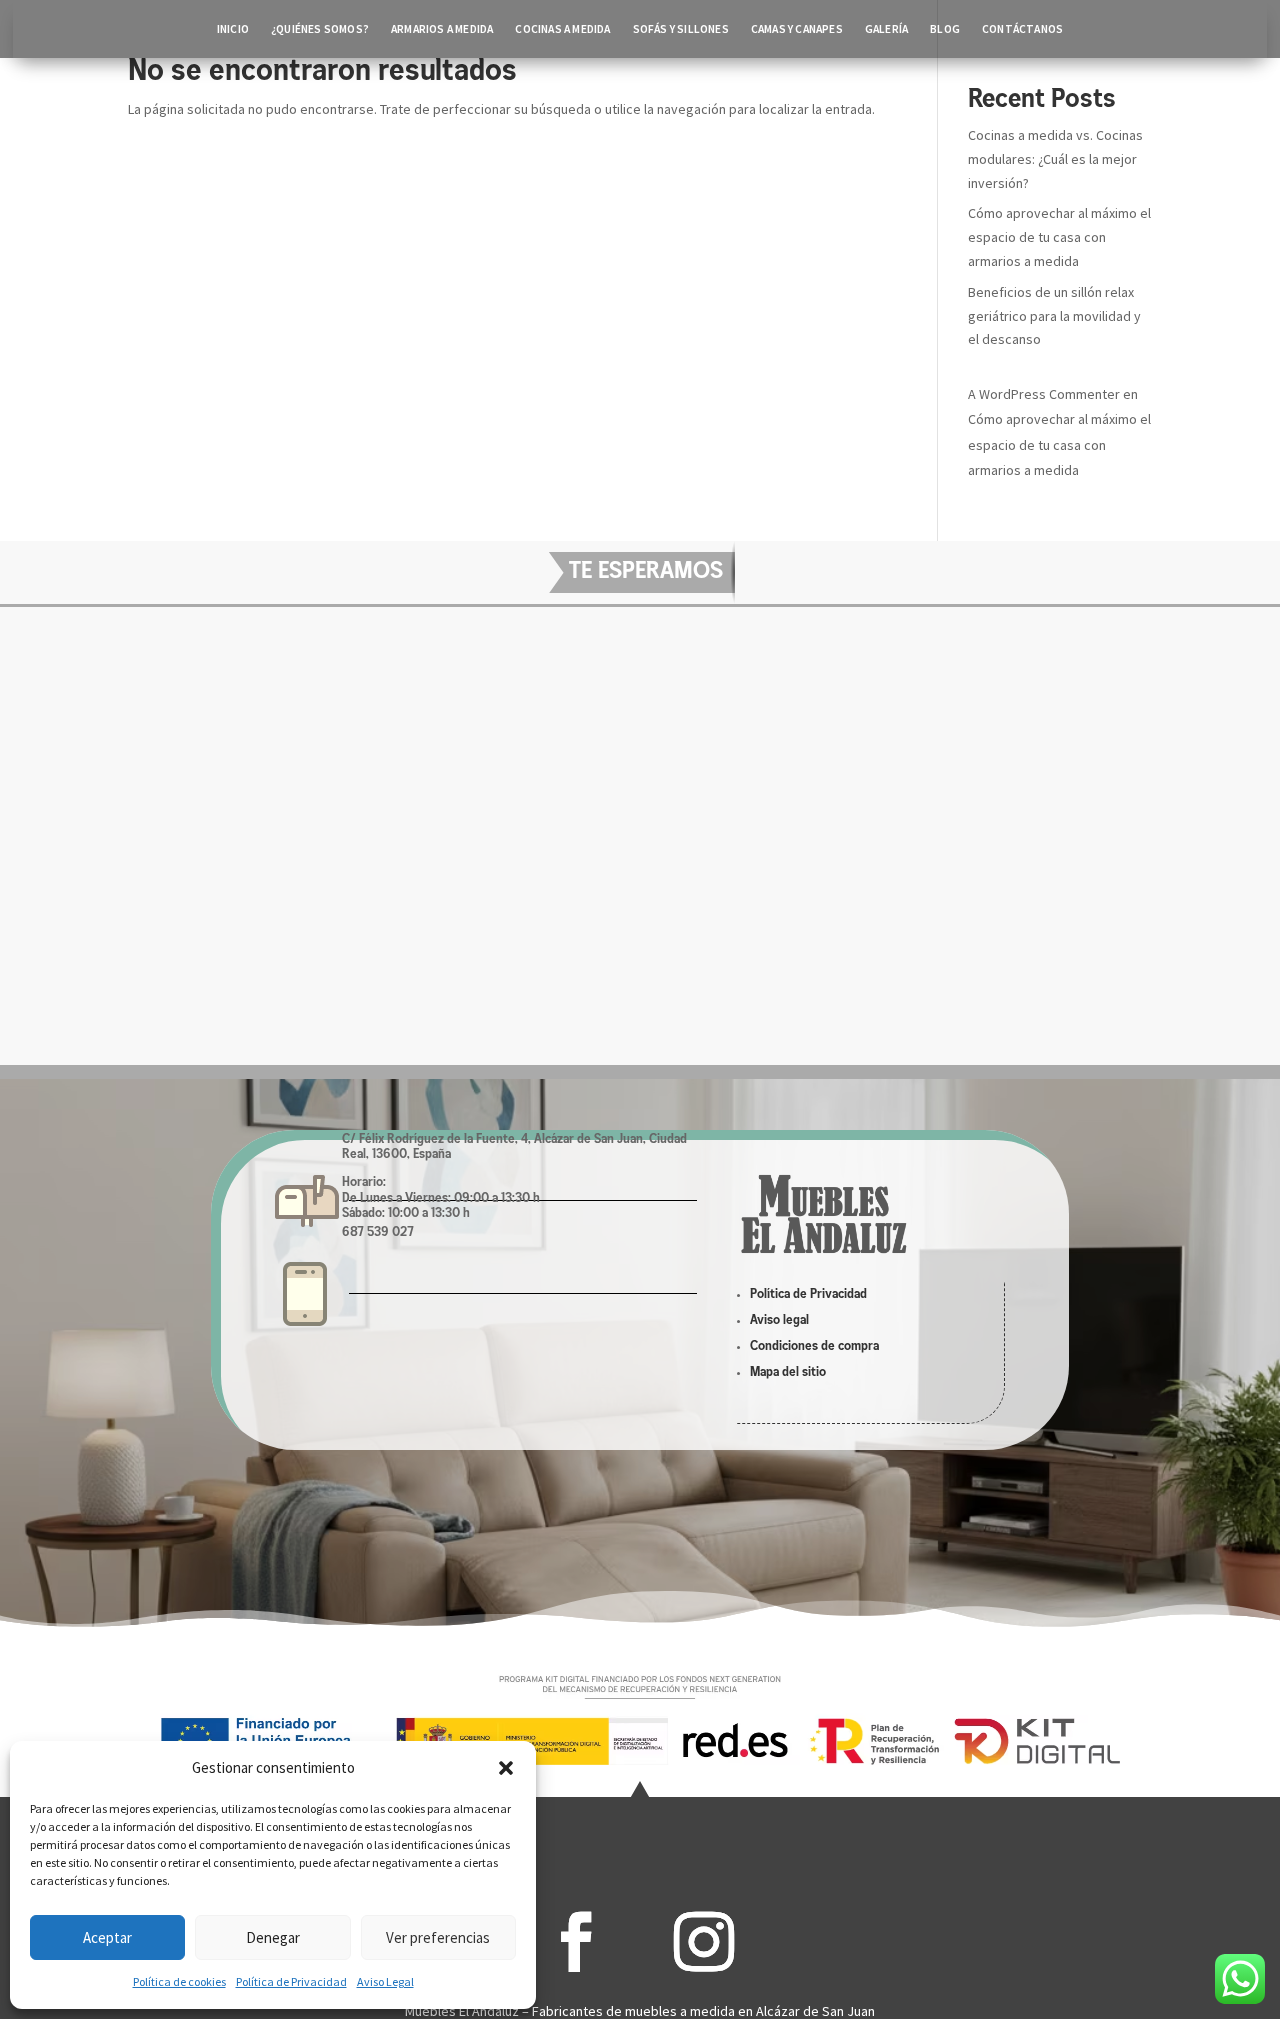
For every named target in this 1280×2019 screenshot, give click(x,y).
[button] (506, 1768)
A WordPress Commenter (1044, 394)
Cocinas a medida (562, 29)
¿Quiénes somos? (320, 29)
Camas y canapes (797, 29)
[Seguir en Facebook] (576, 1942)
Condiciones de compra (814, 1346)
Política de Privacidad (291, 1981)
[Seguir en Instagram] (704, 1942)
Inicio (233, 29)
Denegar (273, 1937)
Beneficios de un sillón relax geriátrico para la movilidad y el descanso (1054, 316)
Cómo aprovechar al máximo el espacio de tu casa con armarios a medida (1059, 237)
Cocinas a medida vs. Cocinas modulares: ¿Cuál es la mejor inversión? (1055, 159)
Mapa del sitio (788, 1372)
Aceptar (107, 1937)
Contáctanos (1022, 29)
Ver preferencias (438, 1937)
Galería (886, 29)
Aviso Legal (385, 1981)
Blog (945, 29)
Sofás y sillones (681, 29)
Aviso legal (779, 1320)
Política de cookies (179, 1981)
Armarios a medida (442, 29)
